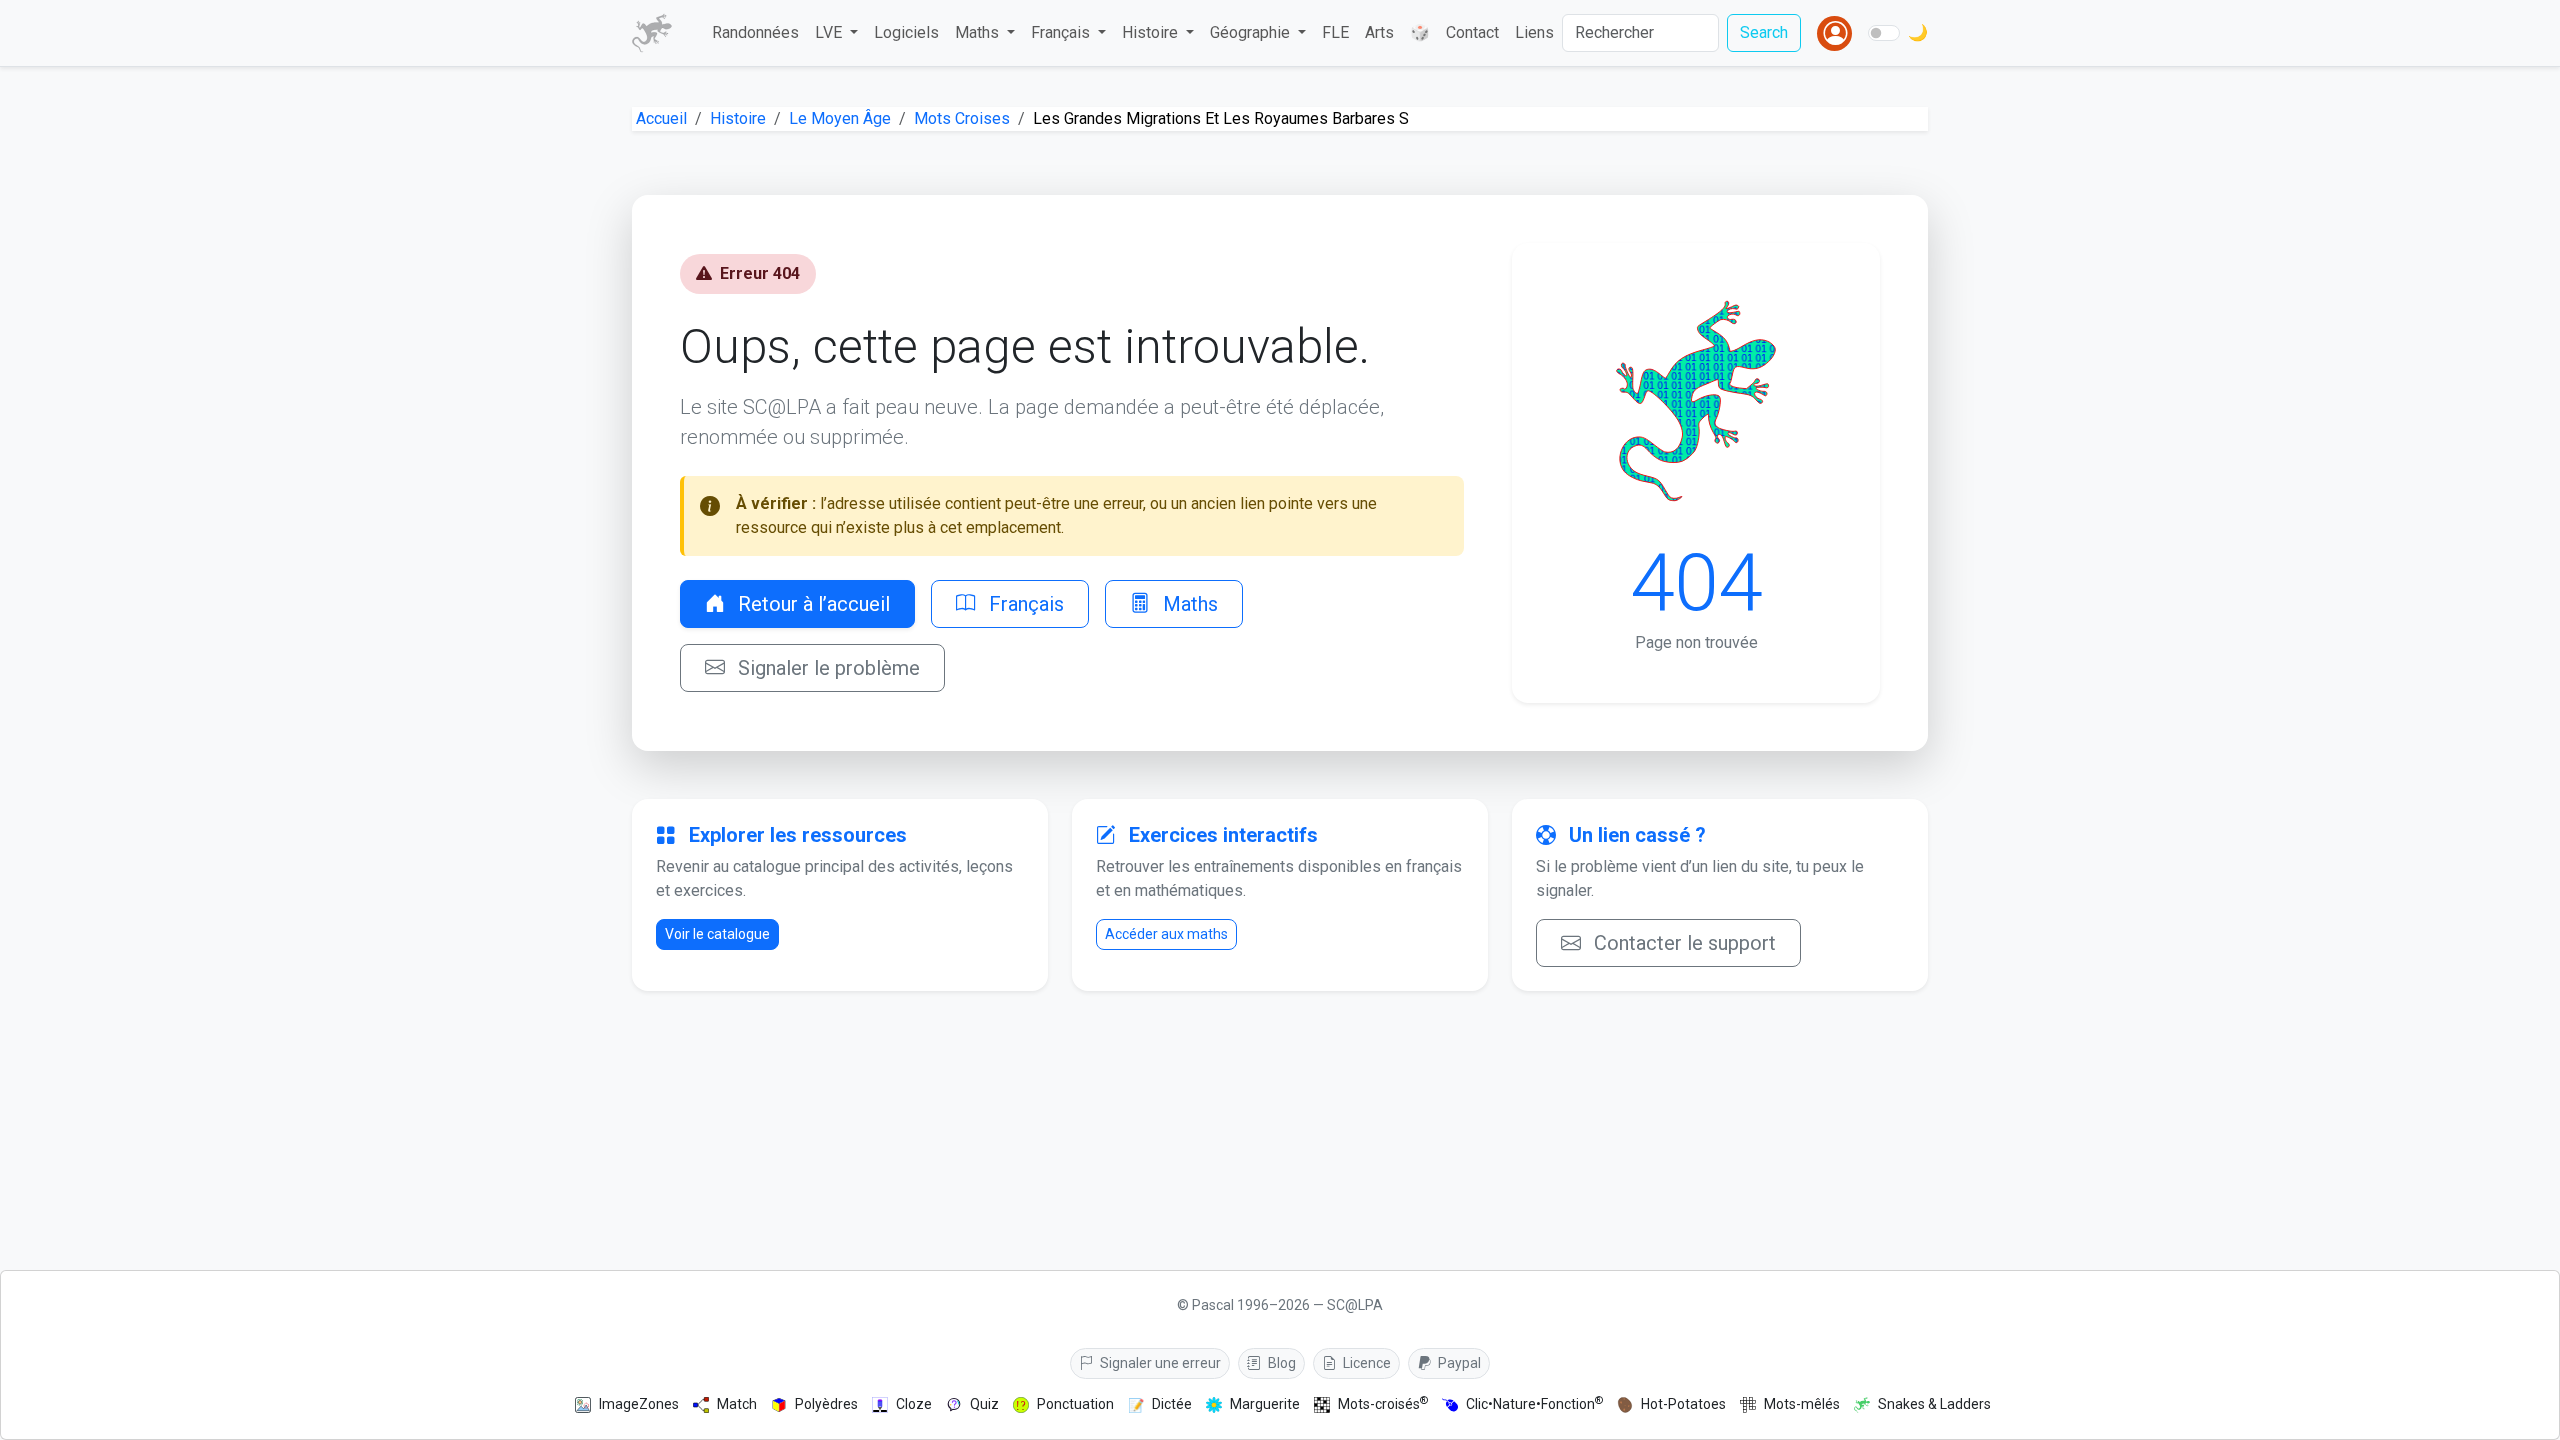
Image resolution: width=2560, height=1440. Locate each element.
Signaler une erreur (1159, 1363)
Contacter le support (1682, 943)
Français (1024, 604)
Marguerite (1265, 1404)
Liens (1534, 32)
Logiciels (906, 32)
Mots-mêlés (1802, 1404)
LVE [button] (830, 32)
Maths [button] (979, 32)
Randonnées (755, 32)
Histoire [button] (1152, 32)
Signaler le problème (826, 668)
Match (737, 1404)
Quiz (984, 1404)
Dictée (1172, 1404)
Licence (1365, 1363)
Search (1764, 32)
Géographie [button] (1252, 32)
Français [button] (1062, 32)
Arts (1379, 32)
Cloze (914, 1404)
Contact (1472, 32)
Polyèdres (826, 1404)
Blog (1280, 1363)
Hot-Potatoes (1683, 1404)
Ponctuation (1075, 1404)
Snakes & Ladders (1934, 1404)
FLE (1335, 32)
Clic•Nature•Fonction (1534, 1403)
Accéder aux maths (1166, 934)
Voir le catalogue (717, 934)
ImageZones (639, 1404)
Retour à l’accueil (811, 604)
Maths (1188, 604)
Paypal (1458, 1363)
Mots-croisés (1383, 1403)
